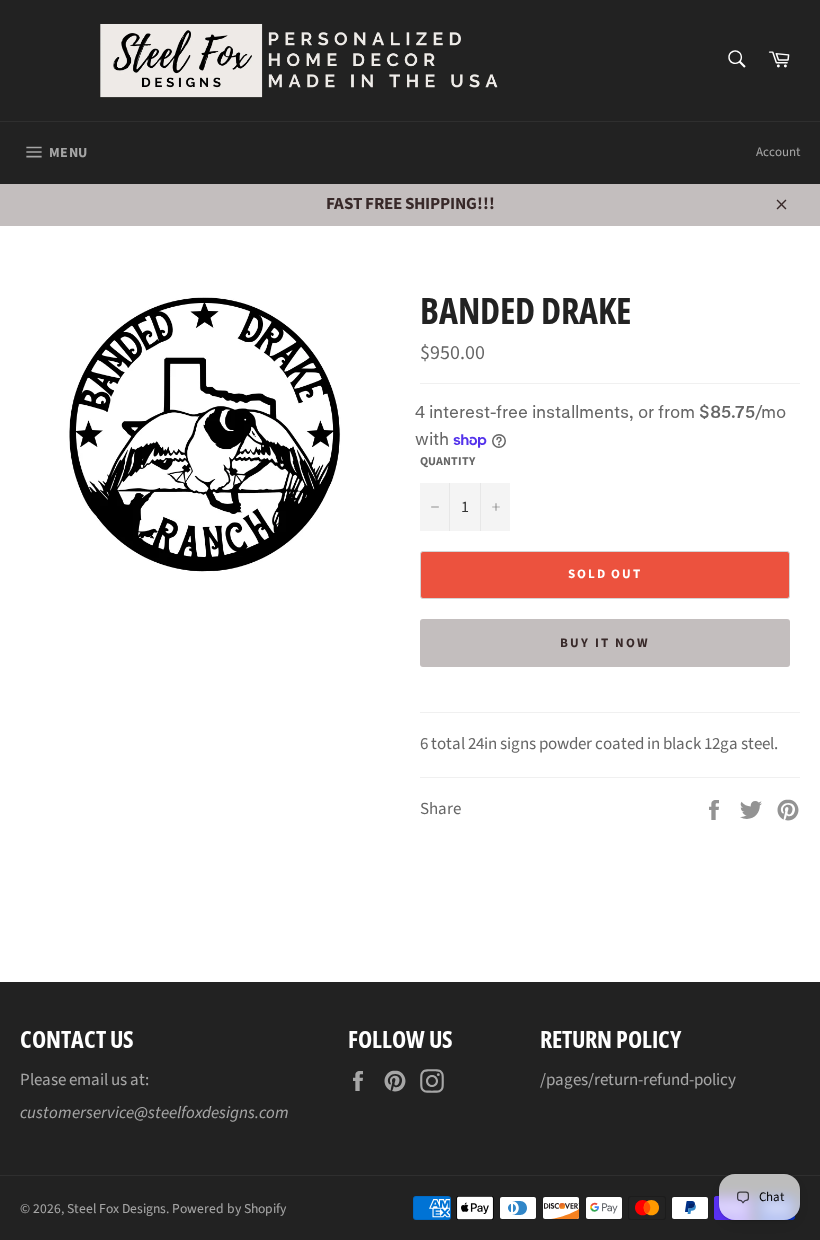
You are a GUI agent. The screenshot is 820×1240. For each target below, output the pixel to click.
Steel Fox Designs (116, 1208)
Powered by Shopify (229, 1208)
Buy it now (605, 643)
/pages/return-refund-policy (638, 1080)
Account (778, 152)
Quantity (447, 462)
